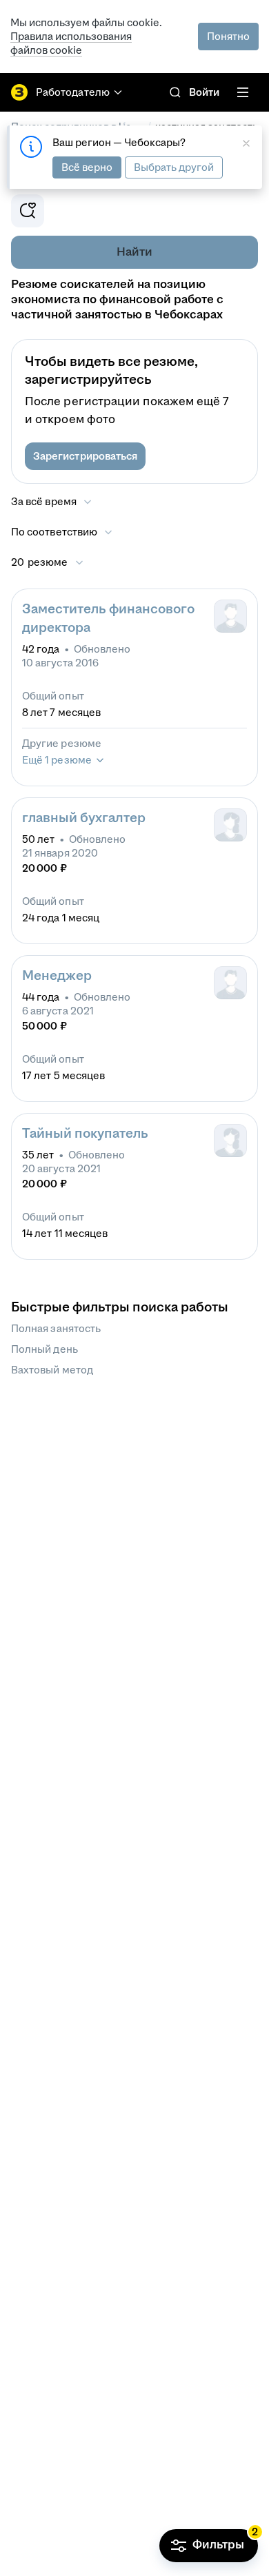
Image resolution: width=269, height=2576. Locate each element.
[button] (85, 456)
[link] (175, 92)
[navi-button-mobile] (243, 92)
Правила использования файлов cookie (71, 43)
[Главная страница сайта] (19, 92)
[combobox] (62, 532)
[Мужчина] (230, 616)
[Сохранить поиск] (28, 211)
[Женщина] (230, 825)
